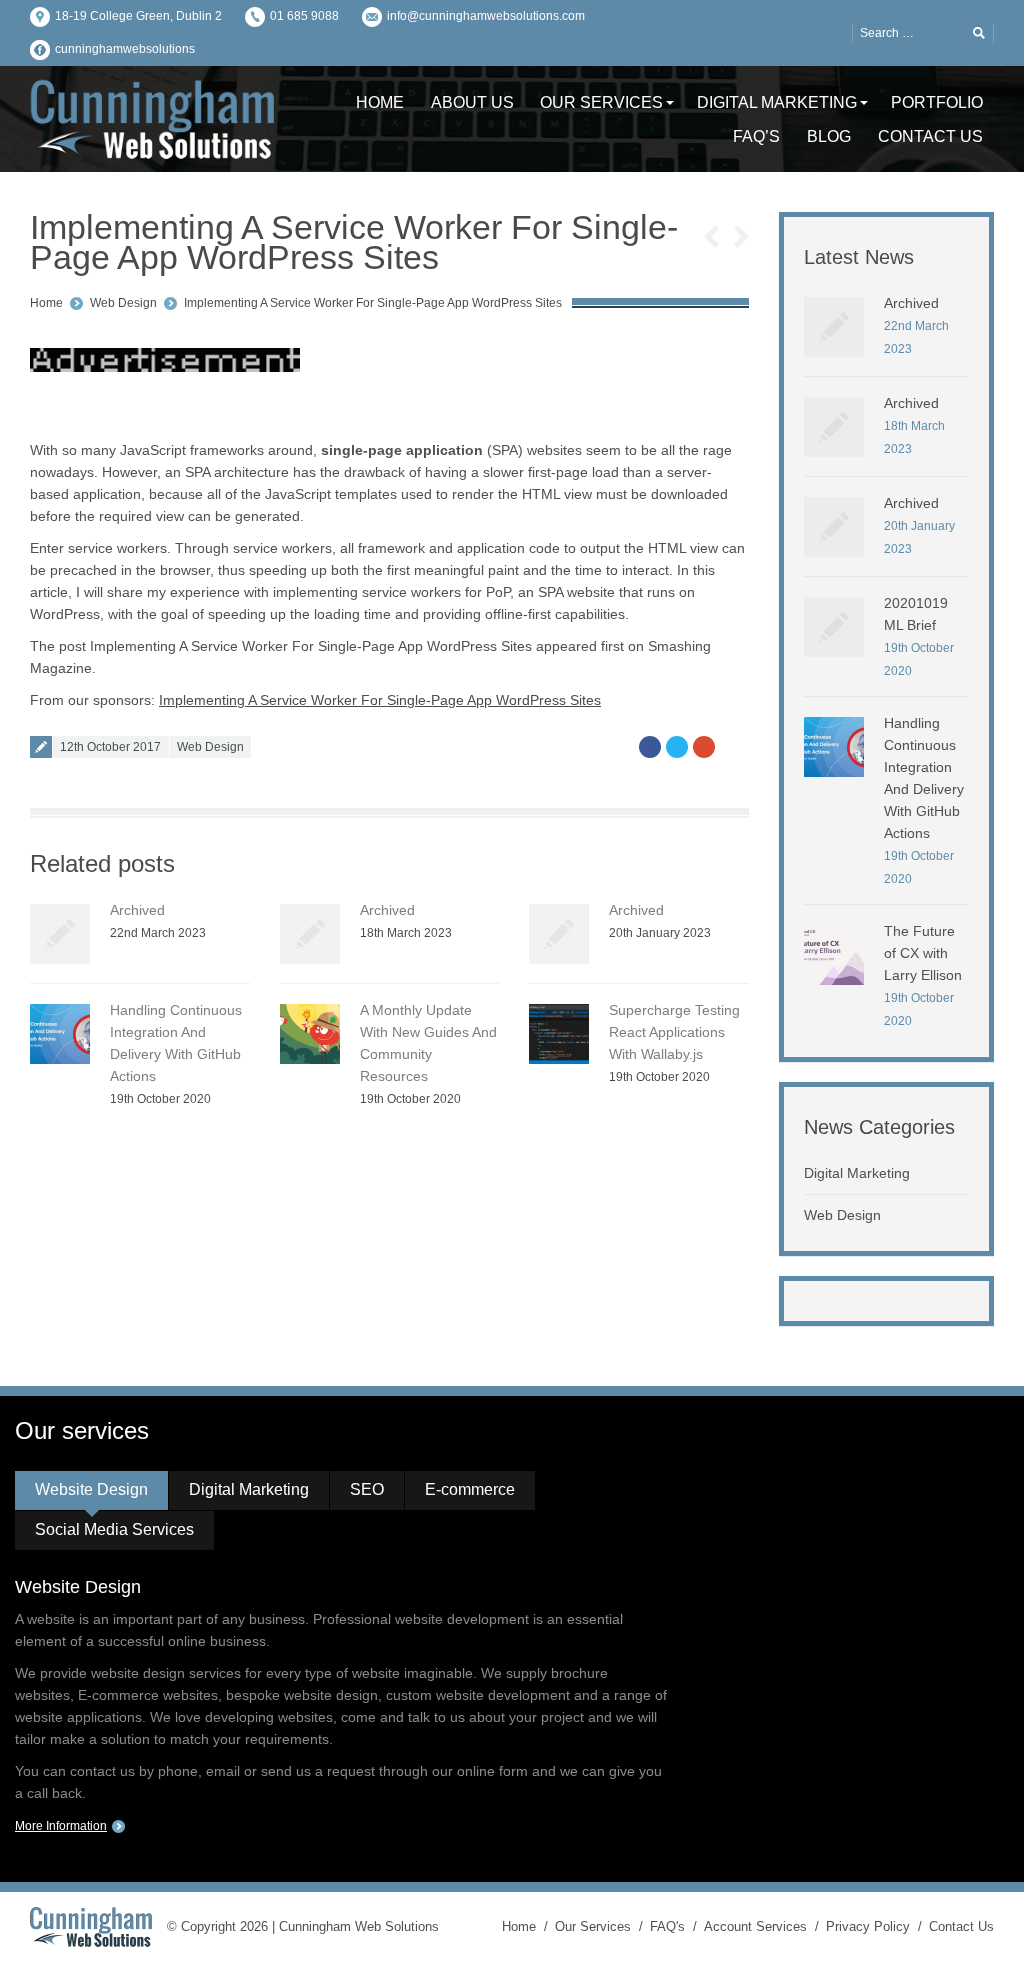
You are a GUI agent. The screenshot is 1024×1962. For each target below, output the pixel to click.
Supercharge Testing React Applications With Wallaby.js (674, 1032)
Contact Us (961, 1926)
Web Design (123, 303)
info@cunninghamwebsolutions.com (486, 16)
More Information (61, 1826)
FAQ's (667, 1926)
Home (46, 303)
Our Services (593, 1926)
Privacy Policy (868, 1926)
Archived (137, 910)
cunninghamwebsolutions (125, 49)
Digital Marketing (857, 1173)
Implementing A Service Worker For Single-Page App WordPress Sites (373, 303)
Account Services (755, 1926)
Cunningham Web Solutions (359, 1926)
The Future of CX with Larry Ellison (923, 953)
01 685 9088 (304, 16)
